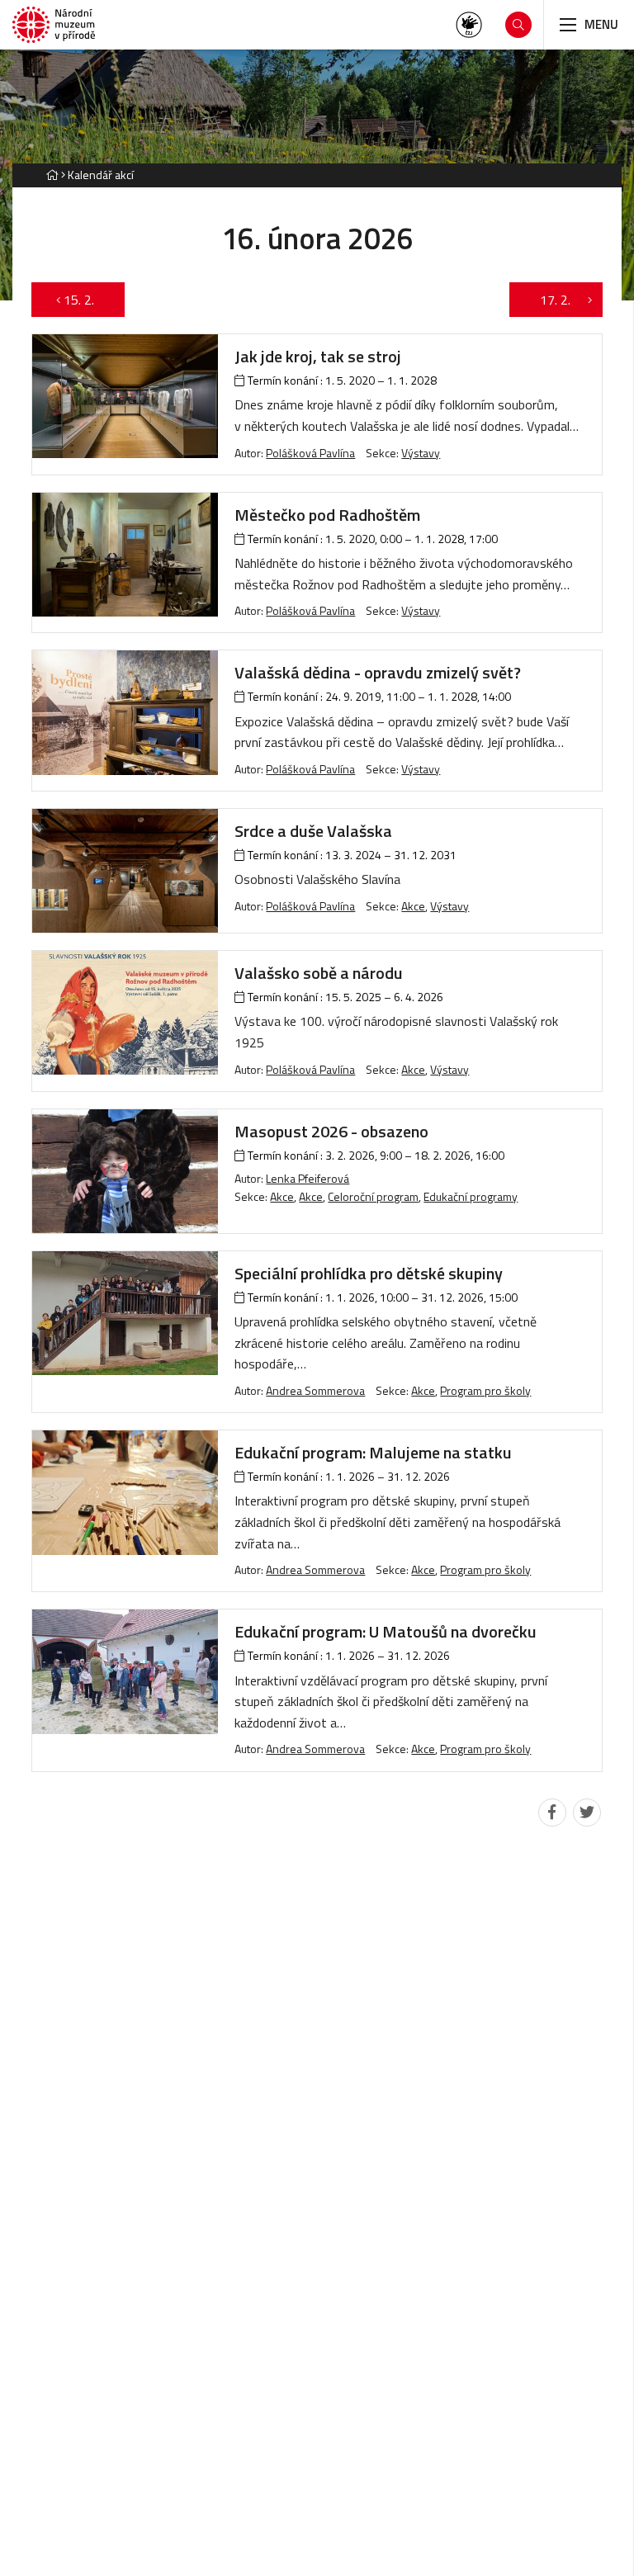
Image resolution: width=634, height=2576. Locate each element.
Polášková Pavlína (310, 453)
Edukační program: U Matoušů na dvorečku (386, 1631)
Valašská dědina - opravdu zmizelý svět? (378, 672)
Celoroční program (373, 1196)
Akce (413, 906)
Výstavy (421, 453)
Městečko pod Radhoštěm (327, 515)
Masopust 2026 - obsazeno (331, 1131)
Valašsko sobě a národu (319, 973)
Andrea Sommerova (315, 1390)
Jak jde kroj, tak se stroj (318, 356)
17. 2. (547, 300)
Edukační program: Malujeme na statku (373, 1452)
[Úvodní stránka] (54, 25)
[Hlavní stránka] (52, 175)
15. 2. (87, 300)
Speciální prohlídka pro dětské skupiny (369, 1273)
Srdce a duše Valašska (313, 831)
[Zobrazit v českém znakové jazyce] (469, 25)
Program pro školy (485, 1390)
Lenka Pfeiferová (308, 1178)
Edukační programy (471, 1196)
